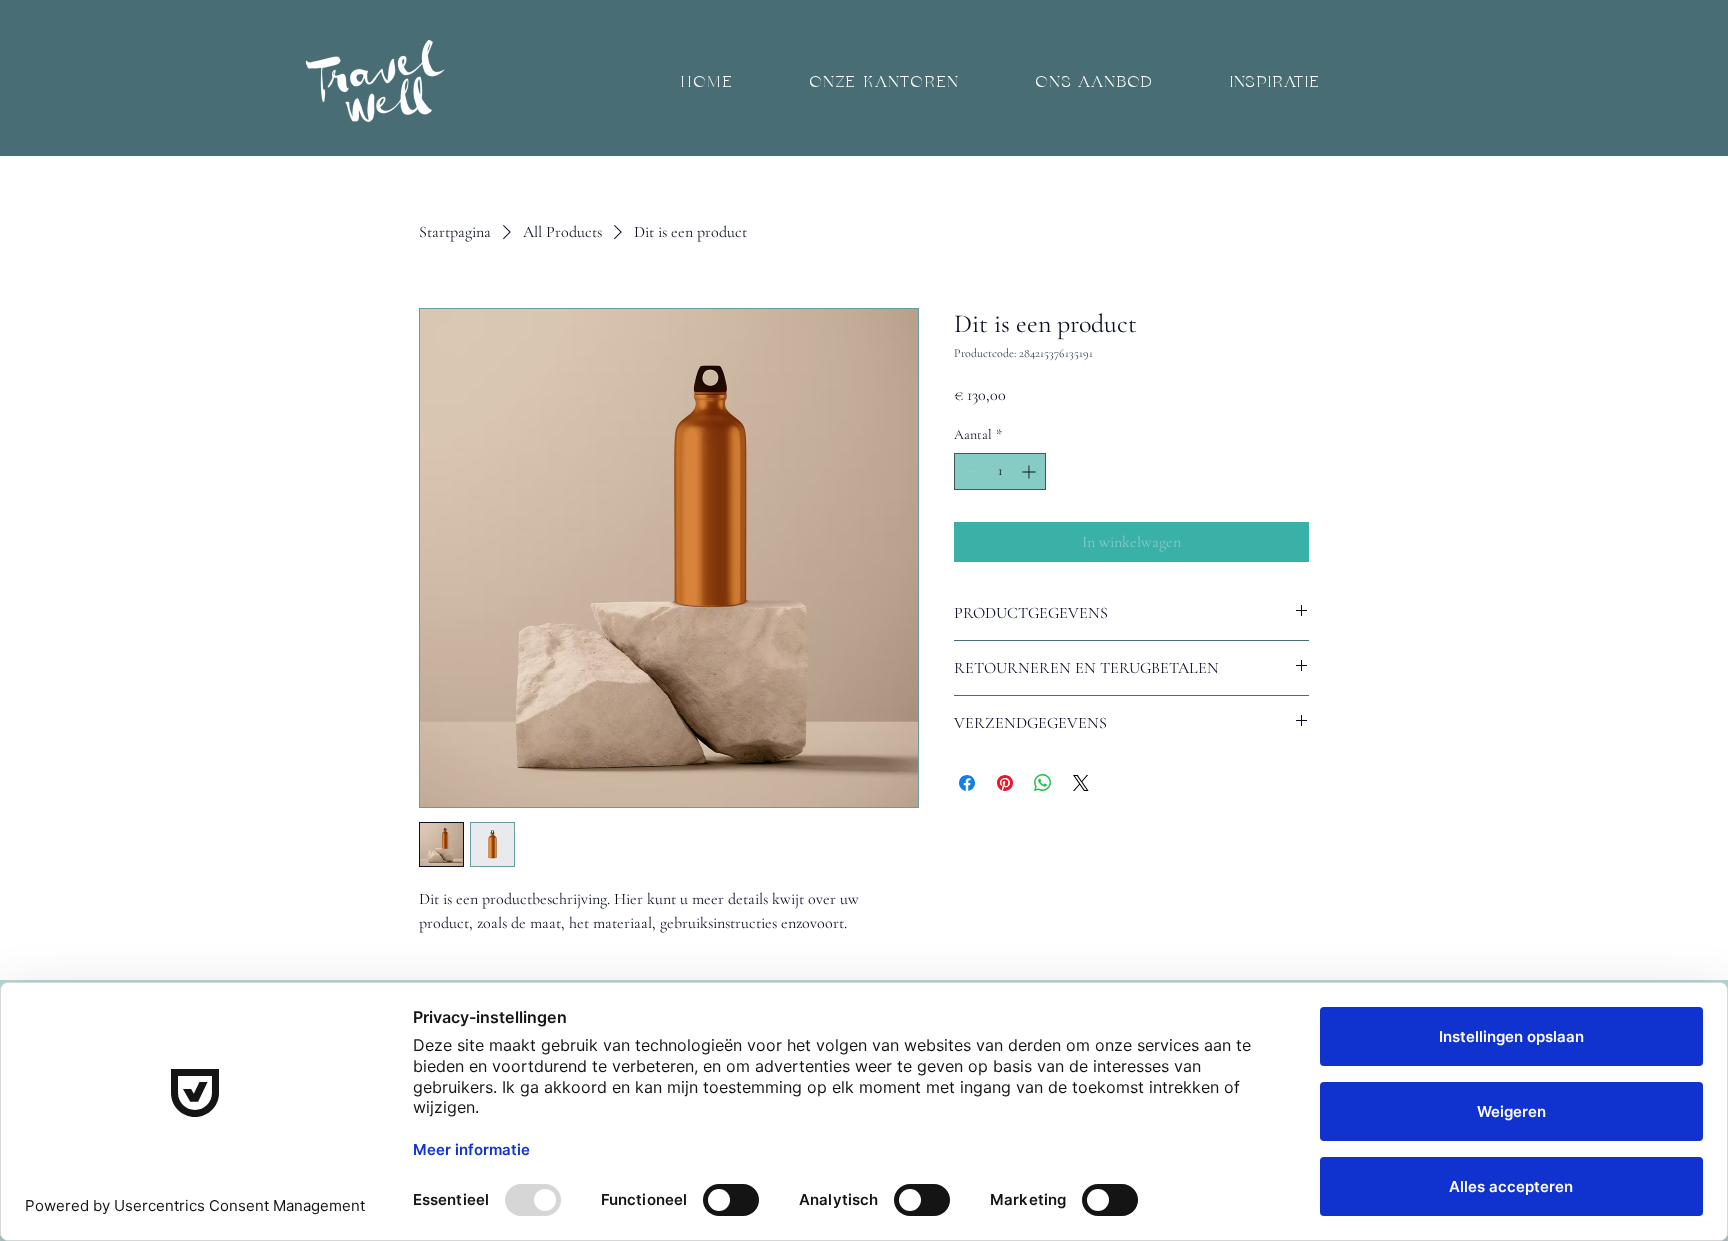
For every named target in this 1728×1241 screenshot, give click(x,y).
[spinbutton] (1000, 471)
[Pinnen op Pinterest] (1005, 783)
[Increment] (1030, 471)
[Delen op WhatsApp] (1043, 783)
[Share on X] (1081, 783)
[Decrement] (969, 471)
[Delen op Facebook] (967, 783)
